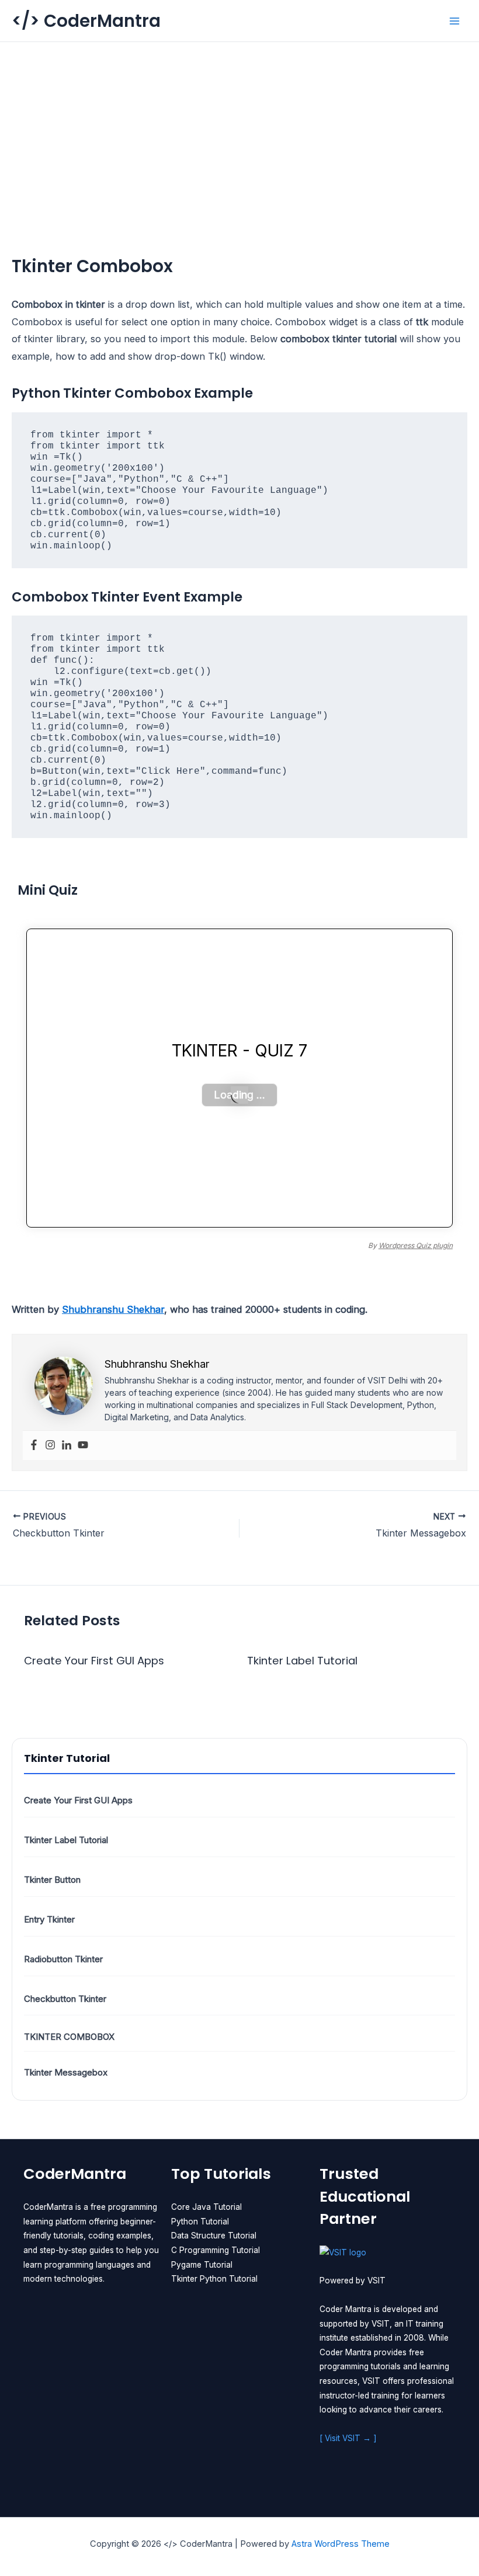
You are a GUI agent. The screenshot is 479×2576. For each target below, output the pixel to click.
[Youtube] (83, 1445)
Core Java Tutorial (206, 2207)
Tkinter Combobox (69, 2037)
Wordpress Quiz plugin (416, 1245)
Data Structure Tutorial (214, 2236)
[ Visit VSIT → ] (348, 2438)
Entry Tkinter (49, 1919)
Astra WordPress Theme (341, 2544)
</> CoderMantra (86, 21)
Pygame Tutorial (202, 2265)
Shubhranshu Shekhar (113, 1309)
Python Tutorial (200, 2222)
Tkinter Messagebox (66, 2072)
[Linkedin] (67, 1445)
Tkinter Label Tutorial (66, 1840)
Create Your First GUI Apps (78, 1800)
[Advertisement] (239, 130)
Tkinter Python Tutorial (214, 2279)
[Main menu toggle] (454, 21)
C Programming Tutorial (216, 2250)
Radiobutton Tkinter (63, 1959)
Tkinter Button (52, 1880)
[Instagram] (50, 1445)
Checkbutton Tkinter (65, 1999)
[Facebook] (34, 1445)
